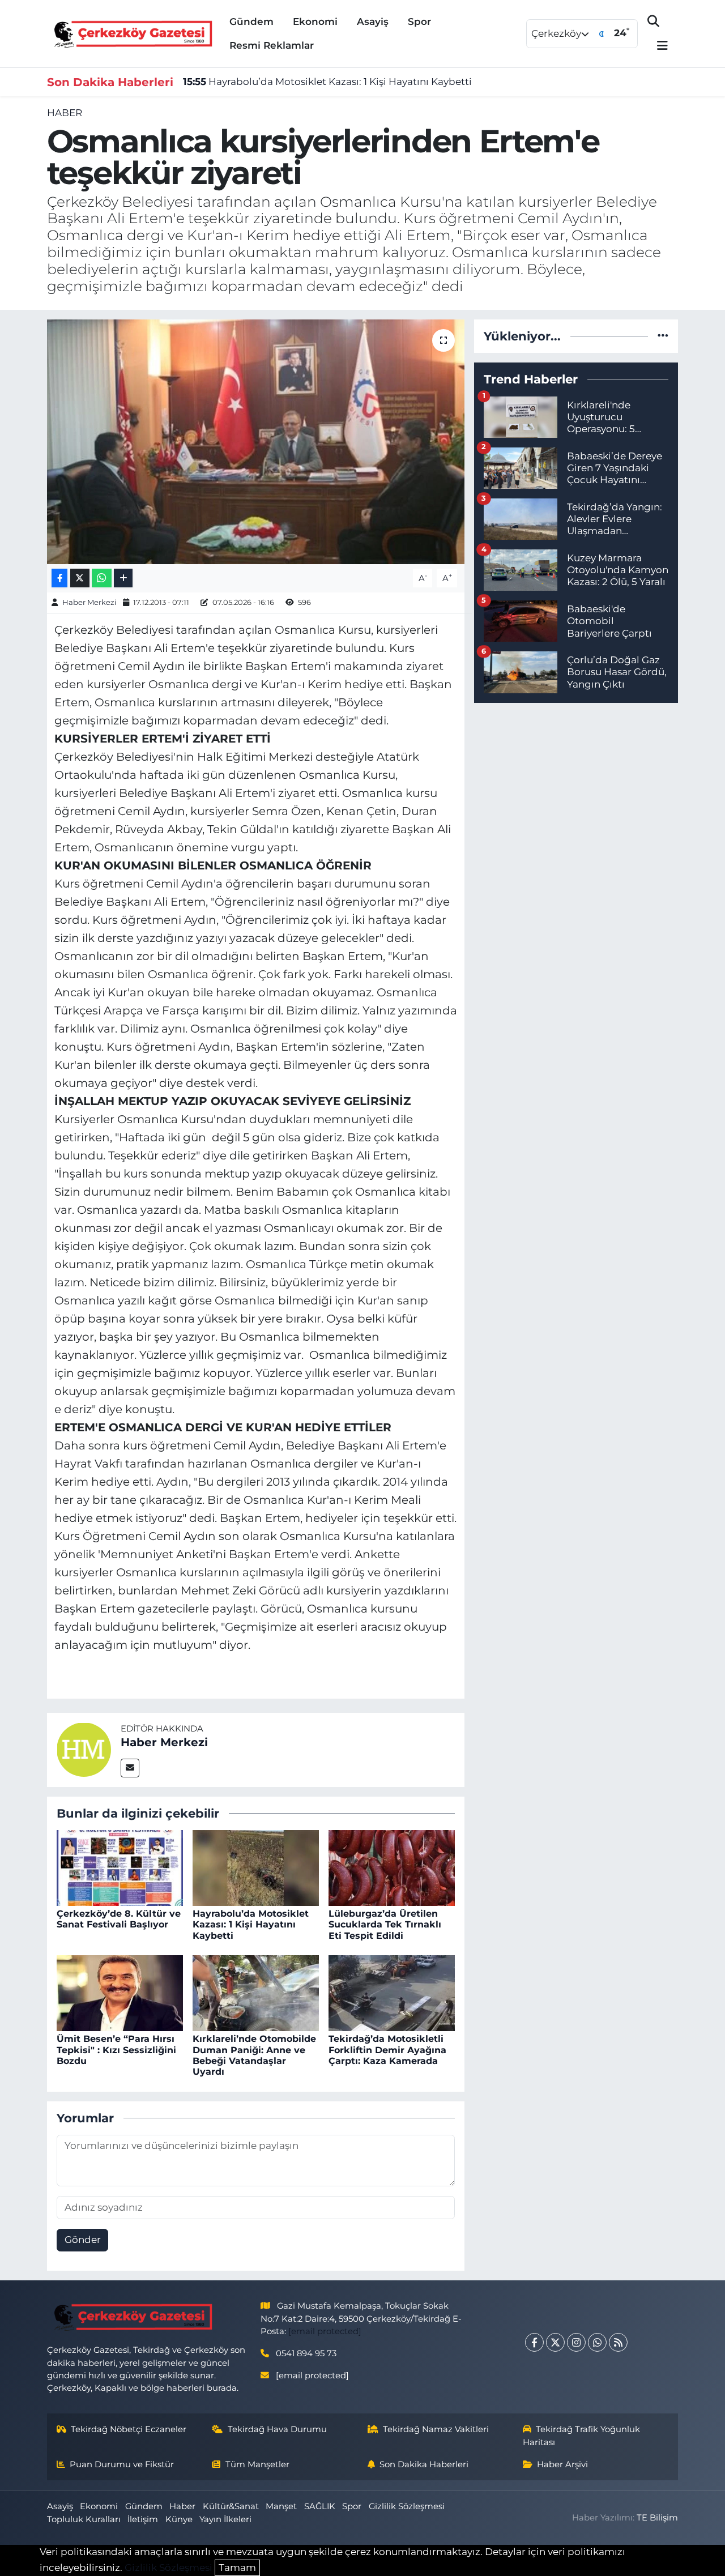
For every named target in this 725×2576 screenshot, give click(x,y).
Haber (65, 113)
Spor (419, 22)
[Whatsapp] (597, 2342)
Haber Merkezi (89, 602)
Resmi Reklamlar (272, 45)
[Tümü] (663, 336)
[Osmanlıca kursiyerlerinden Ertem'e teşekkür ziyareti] (256, 442)
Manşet (281, 2506)
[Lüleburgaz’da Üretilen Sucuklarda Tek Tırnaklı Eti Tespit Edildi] (392, 1867)
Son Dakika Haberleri (424, 2464)
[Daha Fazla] (123, 578)
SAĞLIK (320, 2506)
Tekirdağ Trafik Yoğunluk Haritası (582, 2436)
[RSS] (618, 2342)
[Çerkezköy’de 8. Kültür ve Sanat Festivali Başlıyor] (120, 1867)
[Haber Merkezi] (84, 1749)
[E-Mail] (130, 1768)
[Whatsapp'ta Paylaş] (102, 578)
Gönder (83, 2240)
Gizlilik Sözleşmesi (407, 2506)
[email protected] (325, 2331)
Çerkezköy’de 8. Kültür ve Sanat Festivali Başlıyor (119, 1919)
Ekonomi (315, 22)
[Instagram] (576, 2342)
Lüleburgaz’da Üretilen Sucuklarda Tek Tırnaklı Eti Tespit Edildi (385, 1924)
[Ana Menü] (658, 46)
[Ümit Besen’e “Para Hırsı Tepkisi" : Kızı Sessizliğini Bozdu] (120, 1993)
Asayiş (373, 22)
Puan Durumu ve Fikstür (122, 2464)
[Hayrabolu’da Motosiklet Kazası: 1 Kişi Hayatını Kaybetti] (256, 1867)
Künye (179, 2519)
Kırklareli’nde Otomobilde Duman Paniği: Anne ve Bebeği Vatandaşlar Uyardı (254, 2055)
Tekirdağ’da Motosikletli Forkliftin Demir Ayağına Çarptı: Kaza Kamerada (387, 2050)
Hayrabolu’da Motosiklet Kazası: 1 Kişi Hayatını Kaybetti (327, 82)
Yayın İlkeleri (225, 2519)
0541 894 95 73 (306, 2353)
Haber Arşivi (562, 2464)
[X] (555, 2342)
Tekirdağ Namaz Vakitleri (436, 2429)
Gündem (251, 22)
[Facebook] (534, 2342)
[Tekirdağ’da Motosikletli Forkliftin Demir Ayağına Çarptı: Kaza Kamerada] (392, 1993)
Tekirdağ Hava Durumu (277, 2429)
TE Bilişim (657, 2518)
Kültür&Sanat (231, 2506)
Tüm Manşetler (257, 2464)
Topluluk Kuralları (84, 2519)
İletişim (143, 2519)
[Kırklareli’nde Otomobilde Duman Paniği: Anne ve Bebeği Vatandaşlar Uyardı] (256, 1993)
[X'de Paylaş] (80, 578)
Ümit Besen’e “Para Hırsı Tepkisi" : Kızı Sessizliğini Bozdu (116, 2050)
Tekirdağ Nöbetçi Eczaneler (129, 2429)
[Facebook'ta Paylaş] (59, 578)
